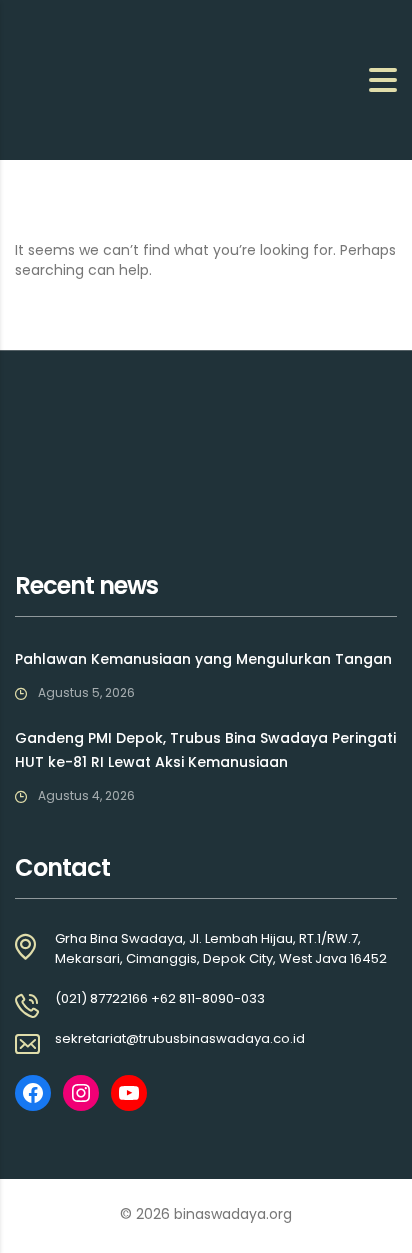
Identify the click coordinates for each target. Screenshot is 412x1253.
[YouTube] (129, 1093)
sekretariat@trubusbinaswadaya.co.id (180, 1038)
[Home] (115, 79)
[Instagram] (81, 1093)
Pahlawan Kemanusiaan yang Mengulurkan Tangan (203, 659)
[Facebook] (33, 1093)
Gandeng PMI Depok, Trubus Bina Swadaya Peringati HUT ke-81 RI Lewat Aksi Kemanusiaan (205, 750)
